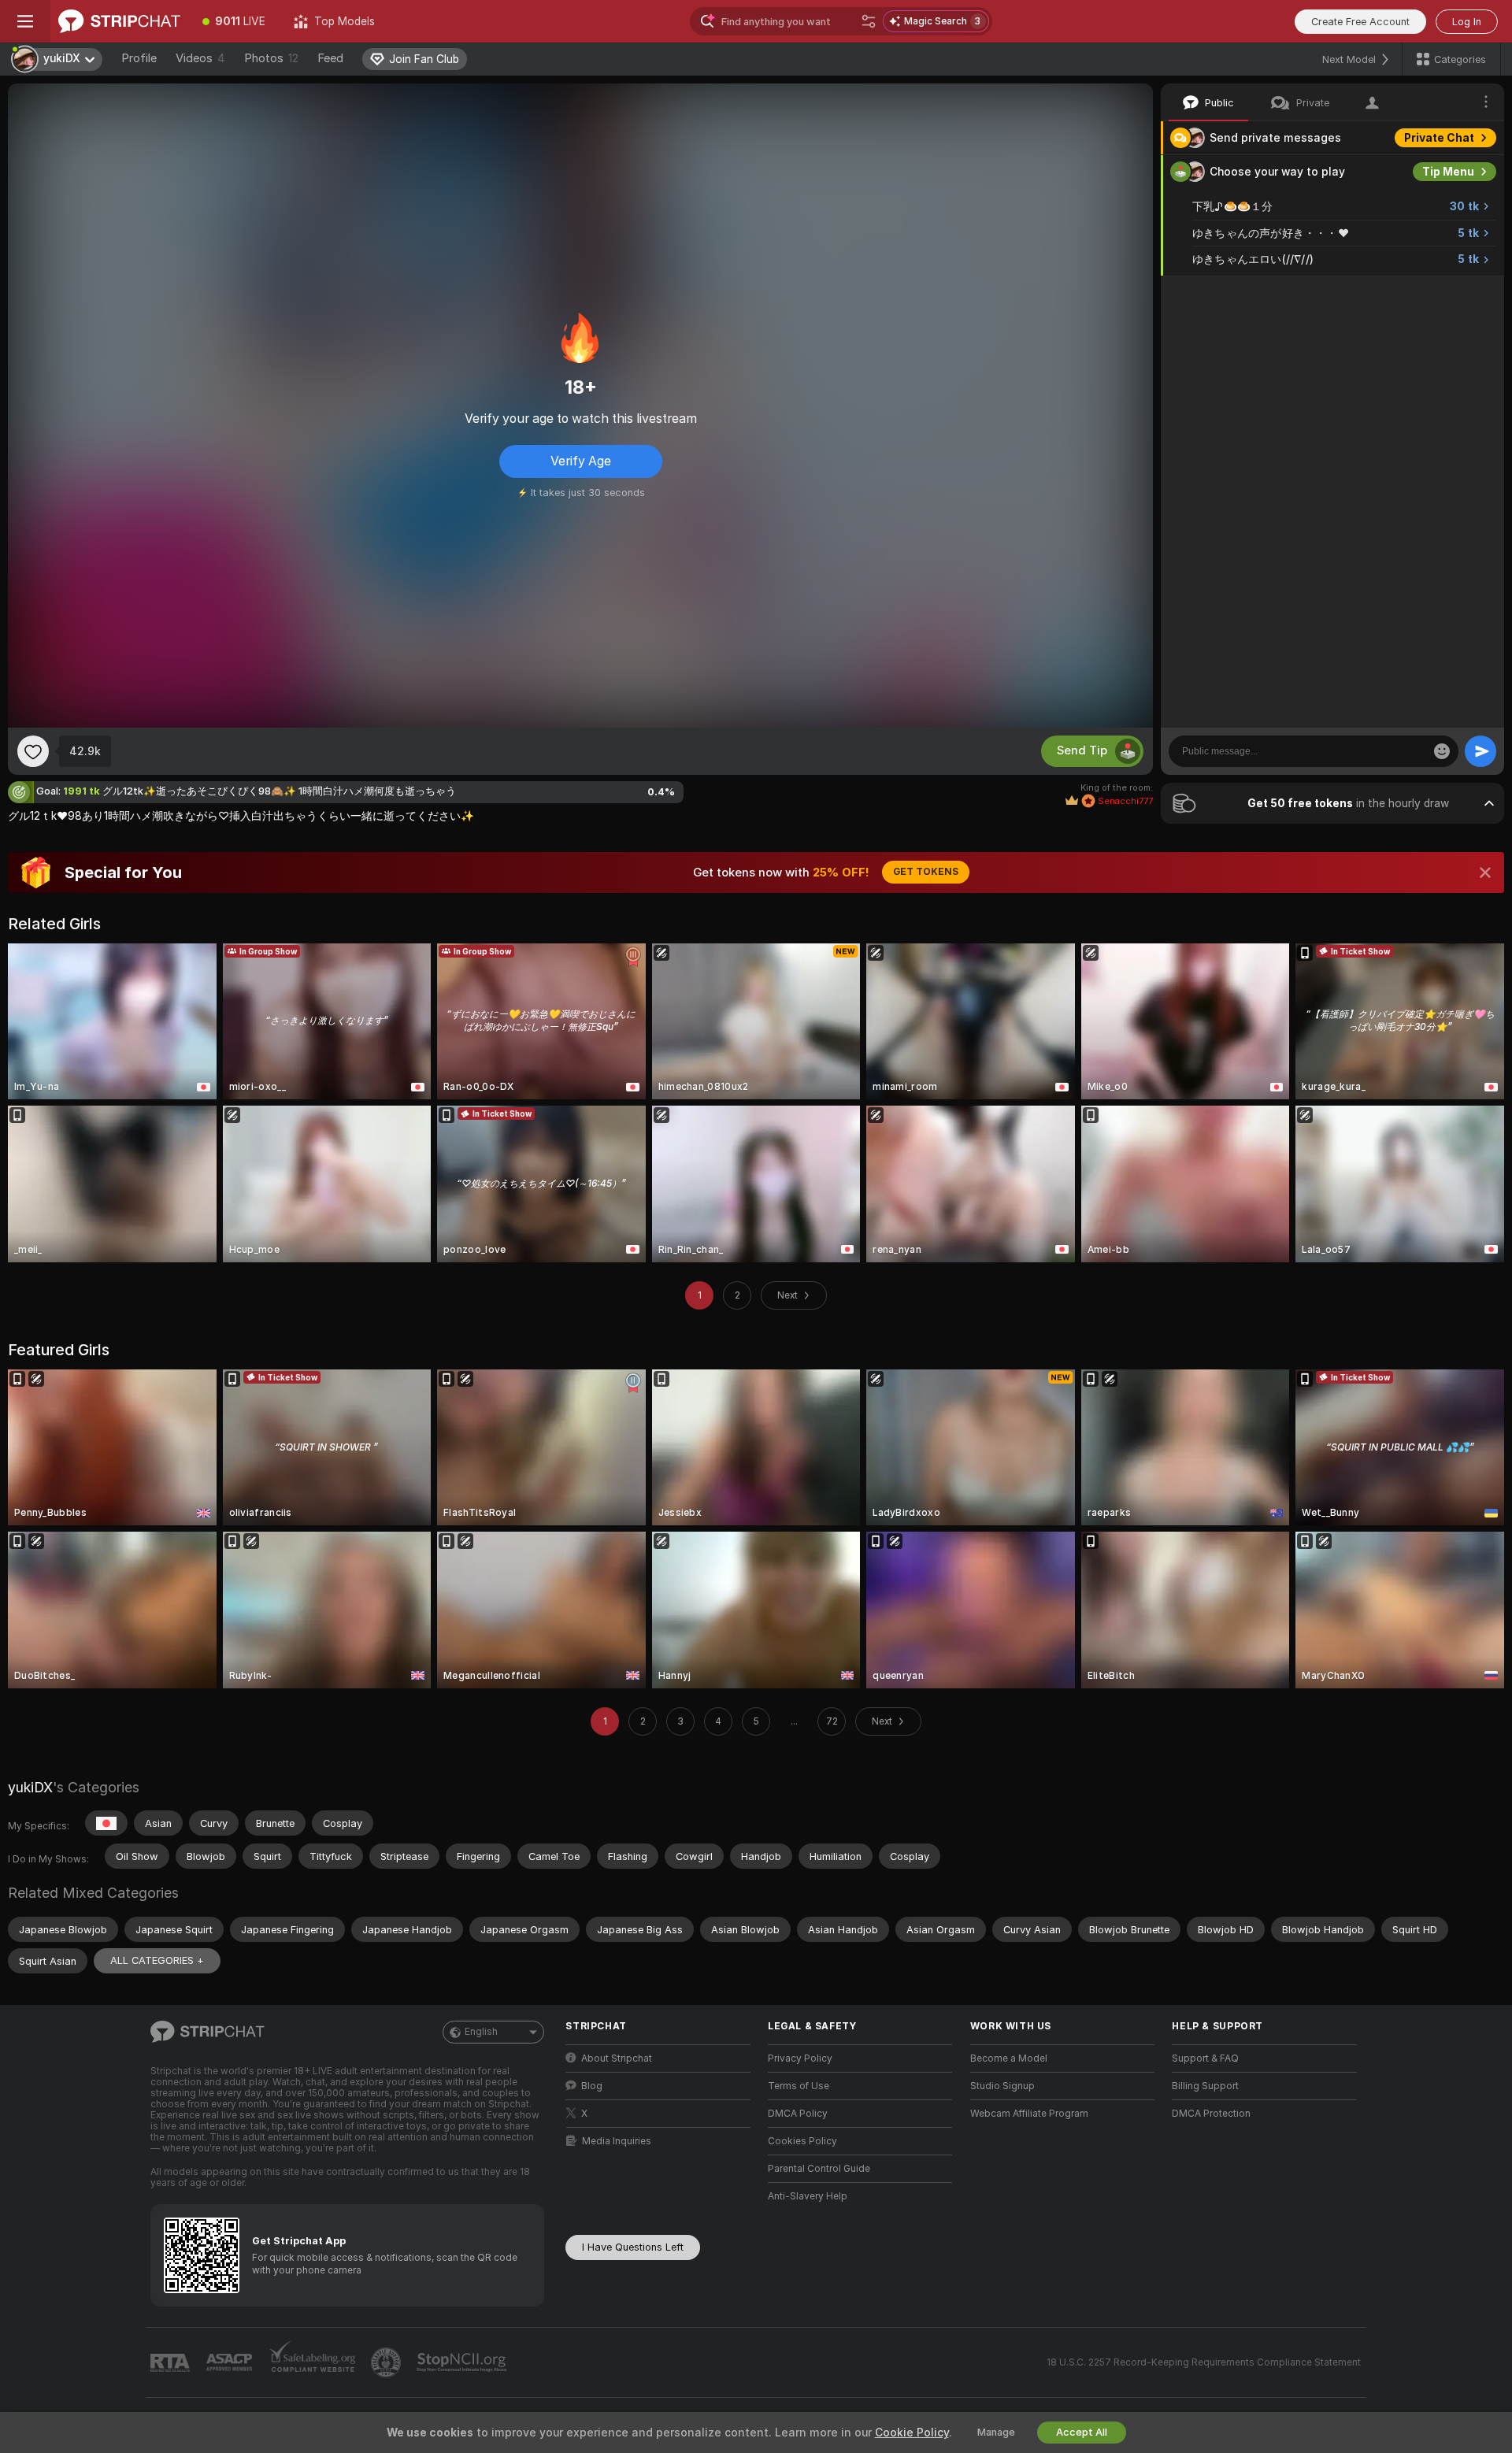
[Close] (1485, 873)
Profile (139, 58)
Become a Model (1009, 2058)
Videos (200, 58)
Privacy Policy (800, 2058)
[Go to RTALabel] (172, 2363)
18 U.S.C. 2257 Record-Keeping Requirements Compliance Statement (1204, 2362)
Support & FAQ (1205, 2058)
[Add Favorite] (33, 751)
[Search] (869, 21)
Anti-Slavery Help (808, 2196)
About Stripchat (617, 2058)
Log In (1467, 22)
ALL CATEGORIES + (157, 1960)
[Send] (1480, 751)
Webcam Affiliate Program (1029, 2114)
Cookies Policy (802, 2141)
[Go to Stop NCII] (463, 2362)
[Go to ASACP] (231, 2362)
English (481, 2032)
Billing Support (1205, 2086)
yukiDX (30, 1787)
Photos (271, 58)
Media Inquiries (617, 2141)
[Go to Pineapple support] (387, 2362)
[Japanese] (106, 1823)
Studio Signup (1002, 2086)
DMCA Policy (798, 2114)
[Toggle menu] (25, 21)
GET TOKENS (926, 872)
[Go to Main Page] (119, 21)
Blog (592, 2086)
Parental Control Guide (819, 2169)
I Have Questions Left (633, 2247)
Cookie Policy (912, 2433)
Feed (330, 58)
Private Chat (1439, 138)
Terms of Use (799, 2086)
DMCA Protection (1211, 2114)
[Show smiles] (1442, 751)
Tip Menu (1448, 172)
